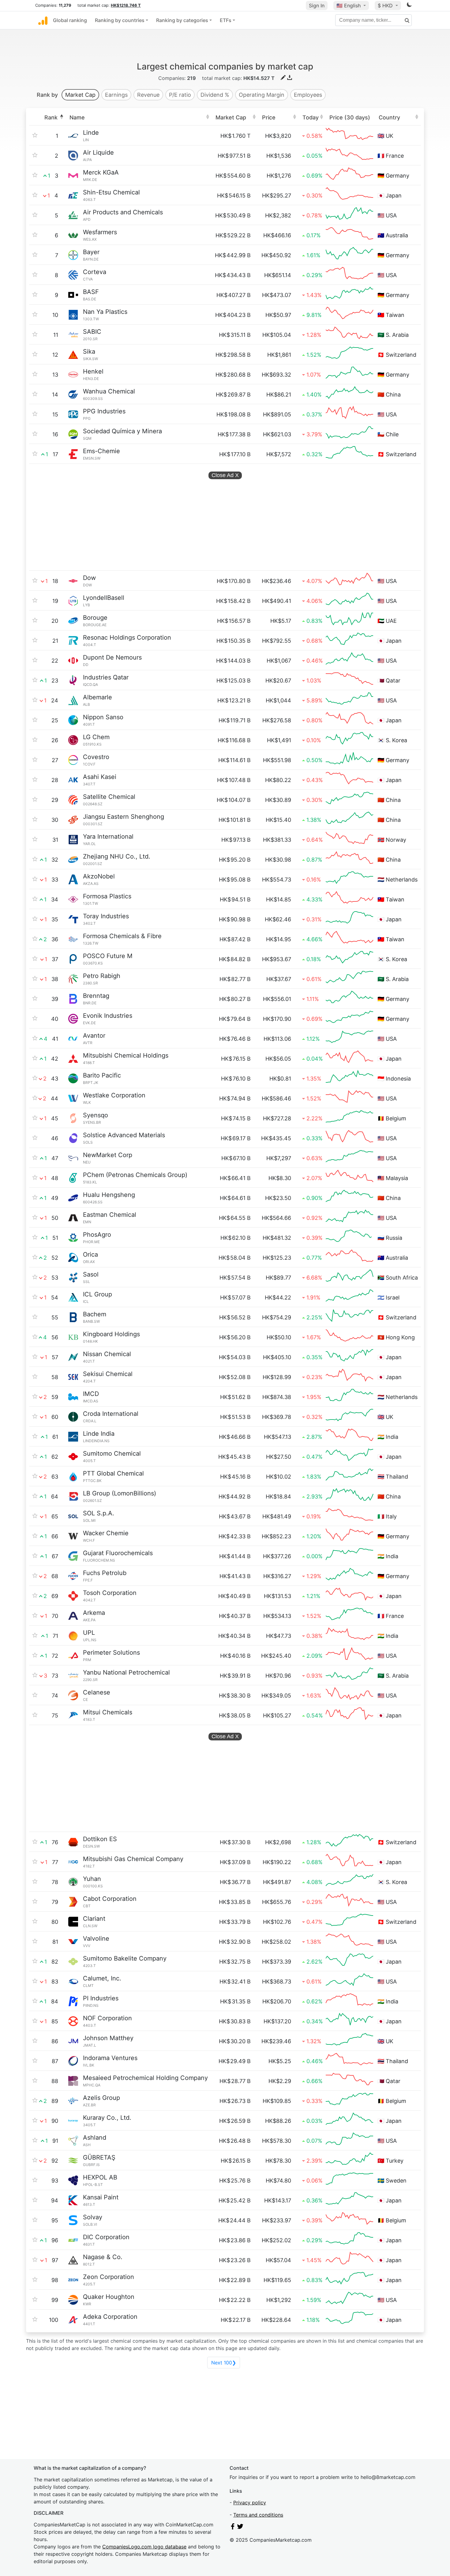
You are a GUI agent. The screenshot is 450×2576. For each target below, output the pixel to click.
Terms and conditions (258, 2515)
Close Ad (225, 475)
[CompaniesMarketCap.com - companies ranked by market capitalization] (43, 20)
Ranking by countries (120, 20)
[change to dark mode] (409, 6)
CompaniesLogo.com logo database (144, 2547)
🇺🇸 (349, 6)
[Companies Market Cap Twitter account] (240, 2528)
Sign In (317, 6)
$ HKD (386, 6)
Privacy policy (250, 2503)
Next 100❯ (224, 2363)
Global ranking (70, 20)
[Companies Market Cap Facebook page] (233, 2528)
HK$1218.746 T (126, 5)
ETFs (226, 20)
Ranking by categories (182, 20)
